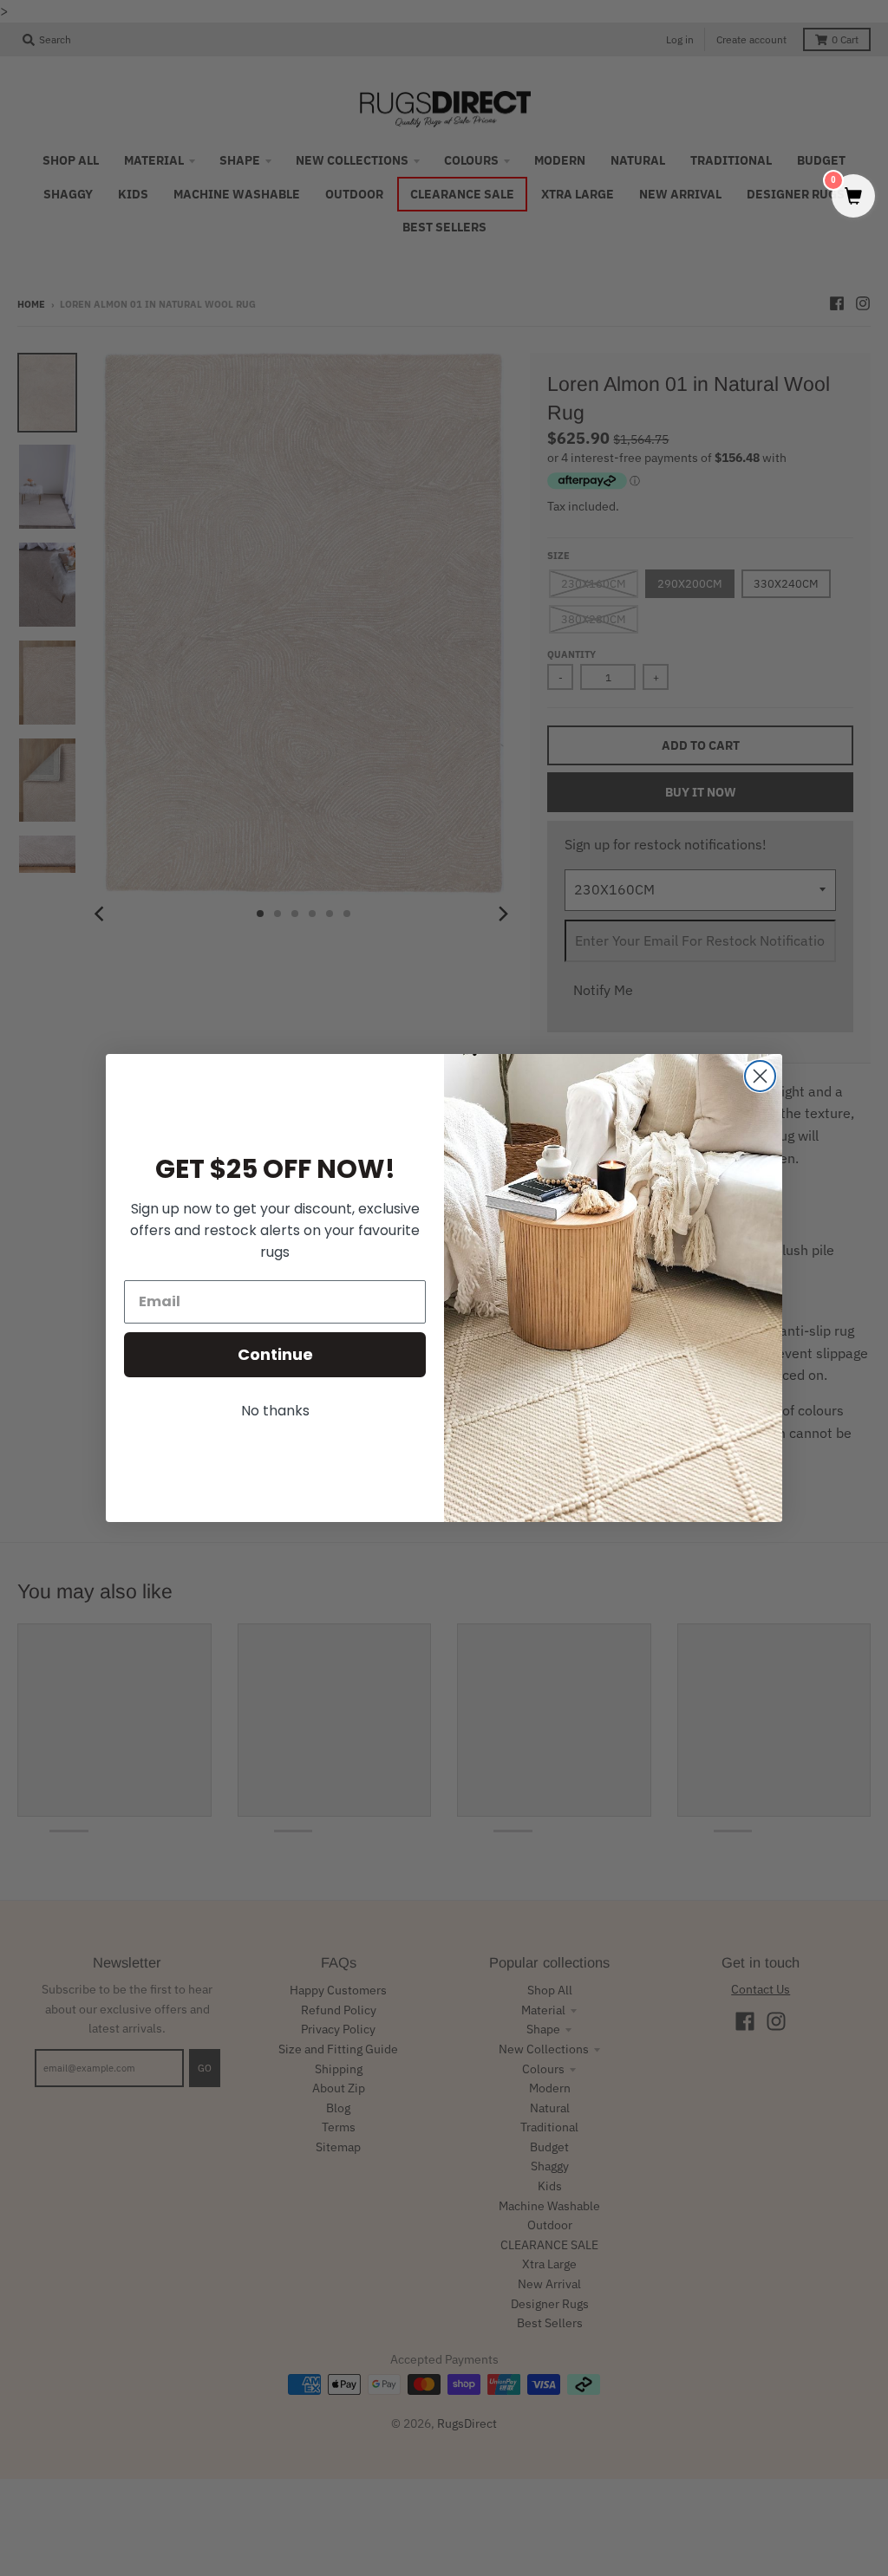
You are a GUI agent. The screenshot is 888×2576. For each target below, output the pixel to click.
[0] (853, 197)
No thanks (275, 1411)
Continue (275, 1354)
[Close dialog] (760, 1076)
